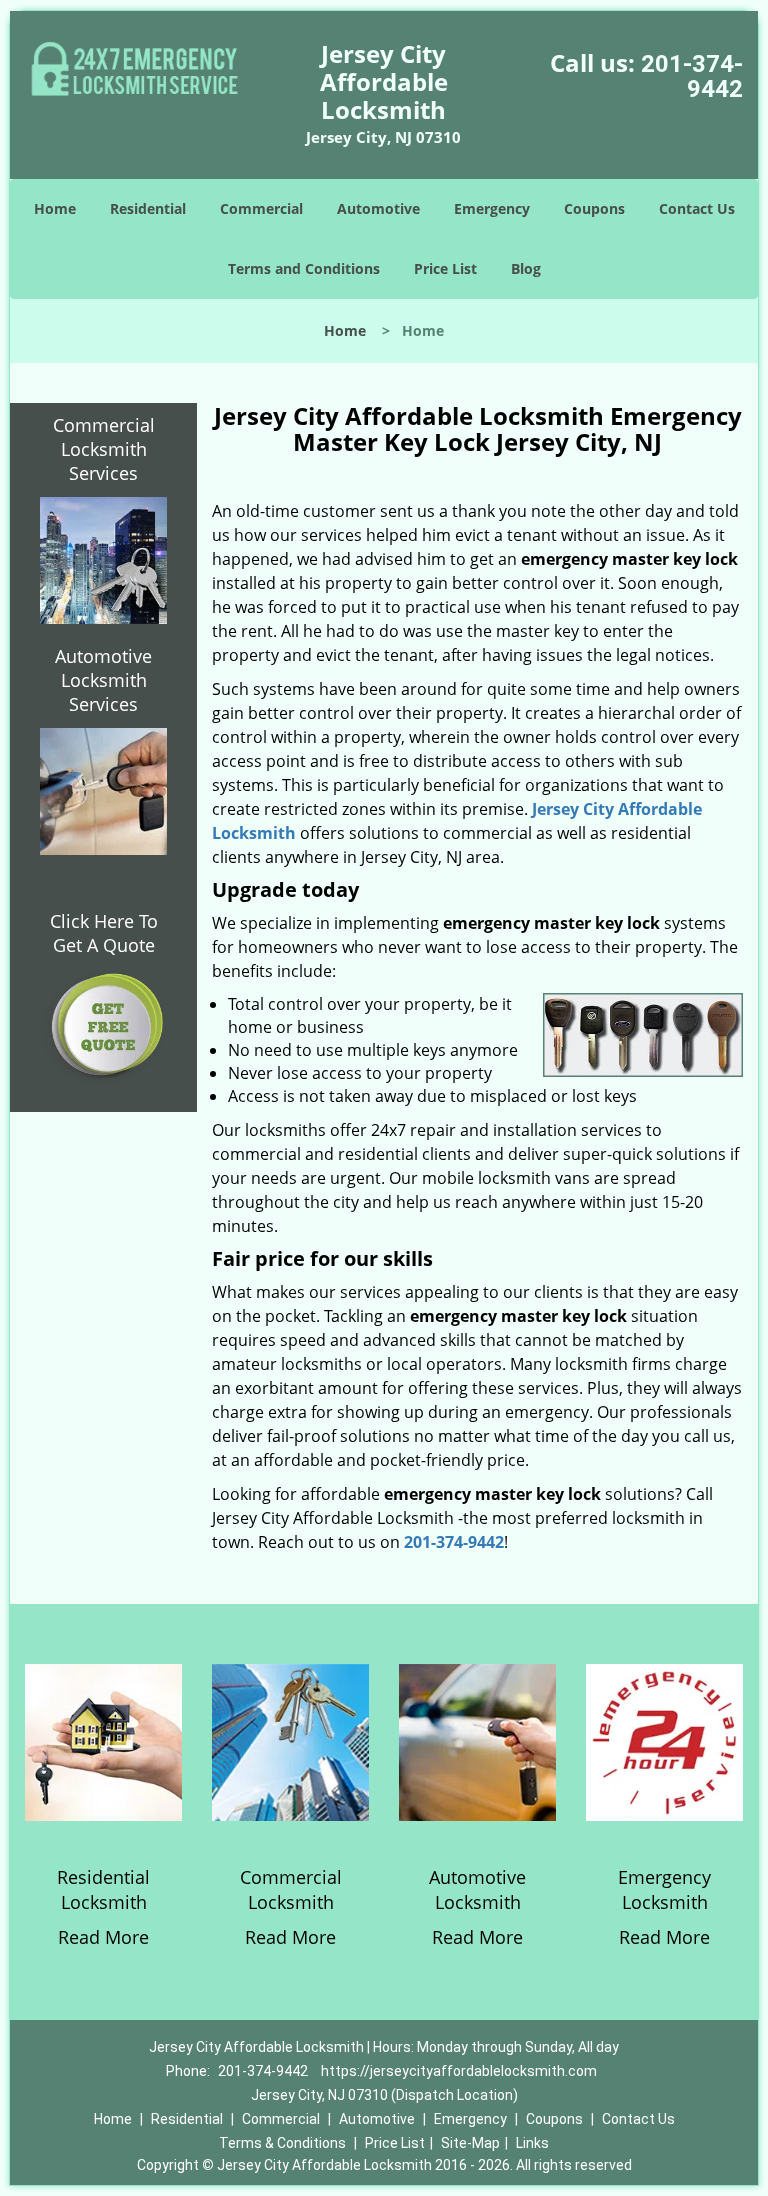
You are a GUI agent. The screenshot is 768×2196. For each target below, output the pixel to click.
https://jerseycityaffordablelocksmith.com (459, 2071)
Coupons (594, 208)
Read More (103, 1937)
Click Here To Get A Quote (104, 933)
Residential (148, 208)
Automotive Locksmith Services (103, 680)
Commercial (261, 208)
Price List (445, 268)
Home (55, 208)
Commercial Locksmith (291, 1889)
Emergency (492, 208)
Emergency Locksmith (664, 1889)
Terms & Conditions (282, 2143)
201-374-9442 (692, 76)
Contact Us (697, 208)
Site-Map (470, 2143)
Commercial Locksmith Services (104, 449)
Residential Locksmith (103, 1889)
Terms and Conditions (304, 268)
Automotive (378, 208)
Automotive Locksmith (477, 1889)
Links (532, 2143)
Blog (526, 268)
